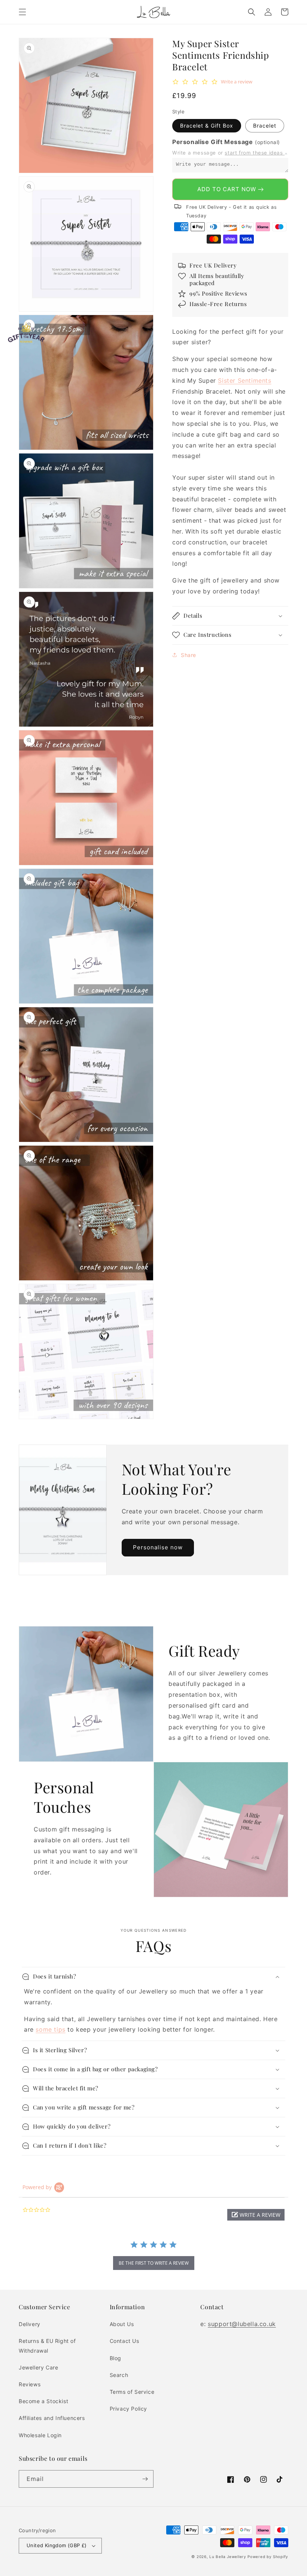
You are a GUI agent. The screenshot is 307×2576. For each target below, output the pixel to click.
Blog (115, 2358)
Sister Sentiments (244, 381)
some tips (50, 2029)
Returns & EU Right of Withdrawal (47, 2346)
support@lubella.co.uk (242, 2324)
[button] (22, 12)
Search (119, 2375)
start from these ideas (255, 153)
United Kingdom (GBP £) (57, 2545)
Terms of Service (132, 2392)
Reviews (30, 2384)
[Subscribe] (145, 2479)
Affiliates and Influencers (52, 2418)
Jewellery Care (38, 2367)
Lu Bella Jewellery (228, 2557)
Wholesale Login (40, 2435)
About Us (122, 2324)
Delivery (30, 2324)
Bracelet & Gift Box (207, 126)
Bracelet (265, 126)
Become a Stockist (43, 2401)
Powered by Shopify (268, 2557)
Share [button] (189, 655)
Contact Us (124, 2341)
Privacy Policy (128, 2409)
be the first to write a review (154, 2263)
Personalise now (158, 1547)
